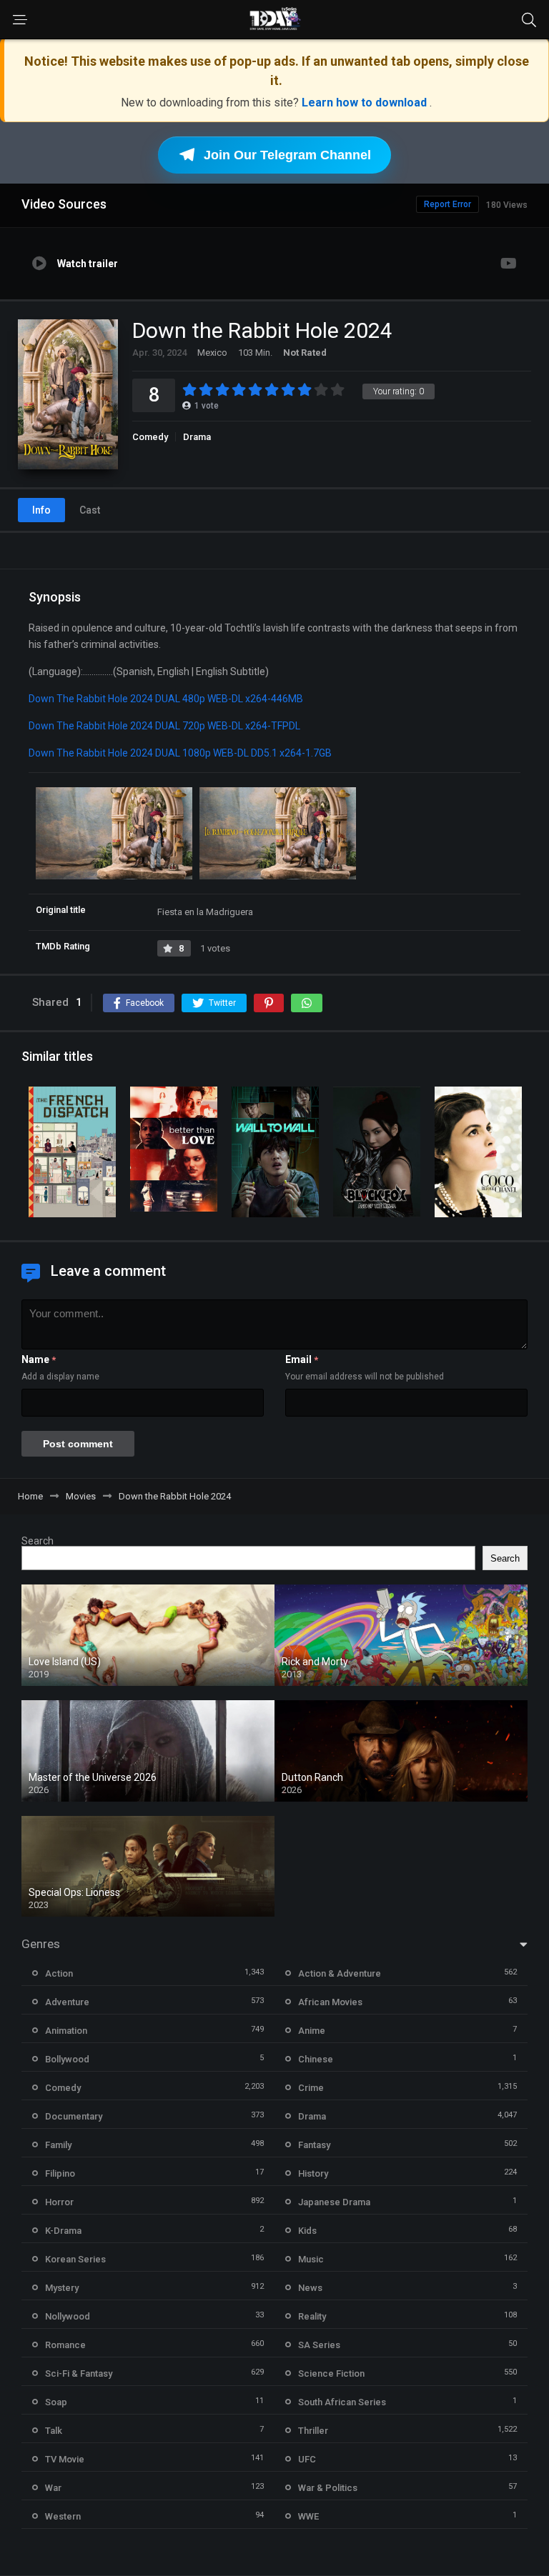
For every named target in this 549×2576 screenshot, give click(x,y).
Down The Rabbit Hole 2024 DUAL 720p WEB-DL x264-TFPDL (164, 726)
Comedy (150, 437)
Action (59, 1973)
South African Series (342, 2402)
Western (63, 2516)
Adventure (67, 2002)
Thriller (313, 2431)
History (313, 2173)
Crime (311, 2088)
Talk (54, 2431)
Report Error (447, 204)
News (310, 2288)
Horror (59, 2202)
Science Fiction (331, 2373)
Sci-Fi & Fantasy (79, 2373)
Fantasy (314, 2145)
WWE (308, 2516)
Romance (65, 2345)
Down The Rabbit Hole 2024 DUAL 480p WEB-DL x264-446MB (166, 699)
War (53, 2488)
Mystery (62, 2288)
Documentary (74, 2116)
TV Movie (65, 2459)
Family (58, 2145)
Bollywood (67, 2059)
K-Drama (63, 2231)
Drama (197, 437)
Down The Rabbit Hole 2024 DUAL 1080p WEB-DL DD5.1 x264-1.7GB (180, 753)
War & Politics (328, 2488)
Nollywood (68, 2316)
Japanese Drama (334, 2202)
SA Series (319, 2345)
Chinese (316, 2059)
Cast (90, 510)
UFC (307, 2459)
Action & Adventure (340, 1973)
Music (311, 2259)
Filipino (60, 2173)
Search (38, 1541)
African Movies (330, 2002)
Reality (312, 2316)
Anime (312, 2031)
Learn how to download (366, 103)
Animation (66, 2031)
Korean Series (75, 2259)
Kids (307, 2231)
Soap (56, 2402)
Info (41, 510)
